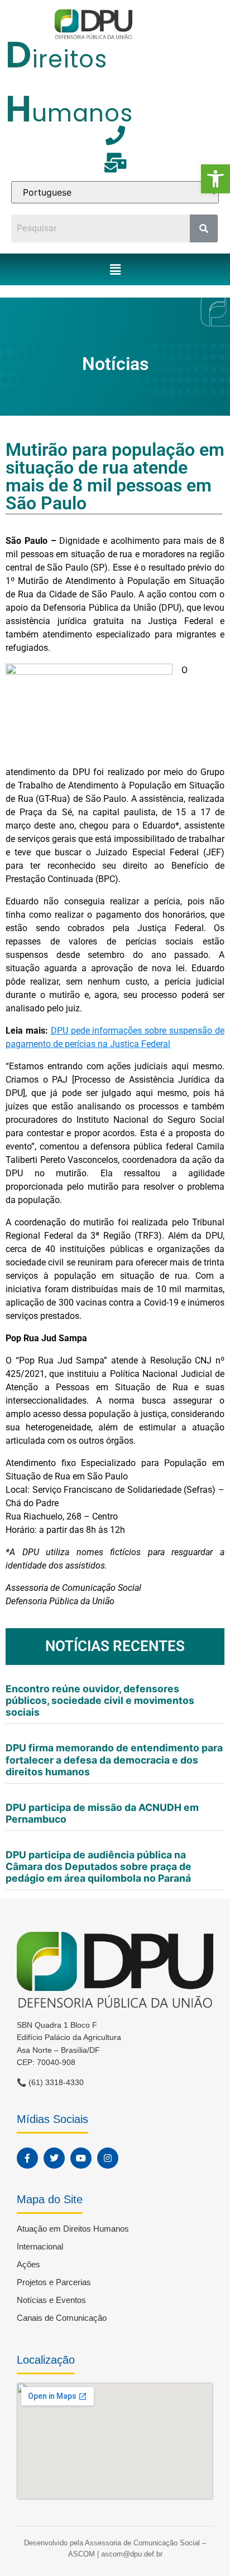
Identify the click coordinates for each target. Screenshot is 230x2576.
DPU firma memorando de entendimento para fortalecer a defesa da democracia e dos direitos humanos (114, 1759)
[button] (215, 179)
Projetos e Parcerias (54, 2282)
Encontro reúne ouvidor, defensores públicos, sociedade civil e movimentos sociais (100, 1700)
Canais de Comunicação (62, 2318)
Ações (28, 2264)
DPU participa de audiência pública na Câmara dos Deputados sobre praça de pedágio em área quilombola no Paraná (99, 1866)
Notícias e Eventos (51, 2300)
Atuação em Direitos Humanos (73, 2229)
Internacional (40, 2246)
